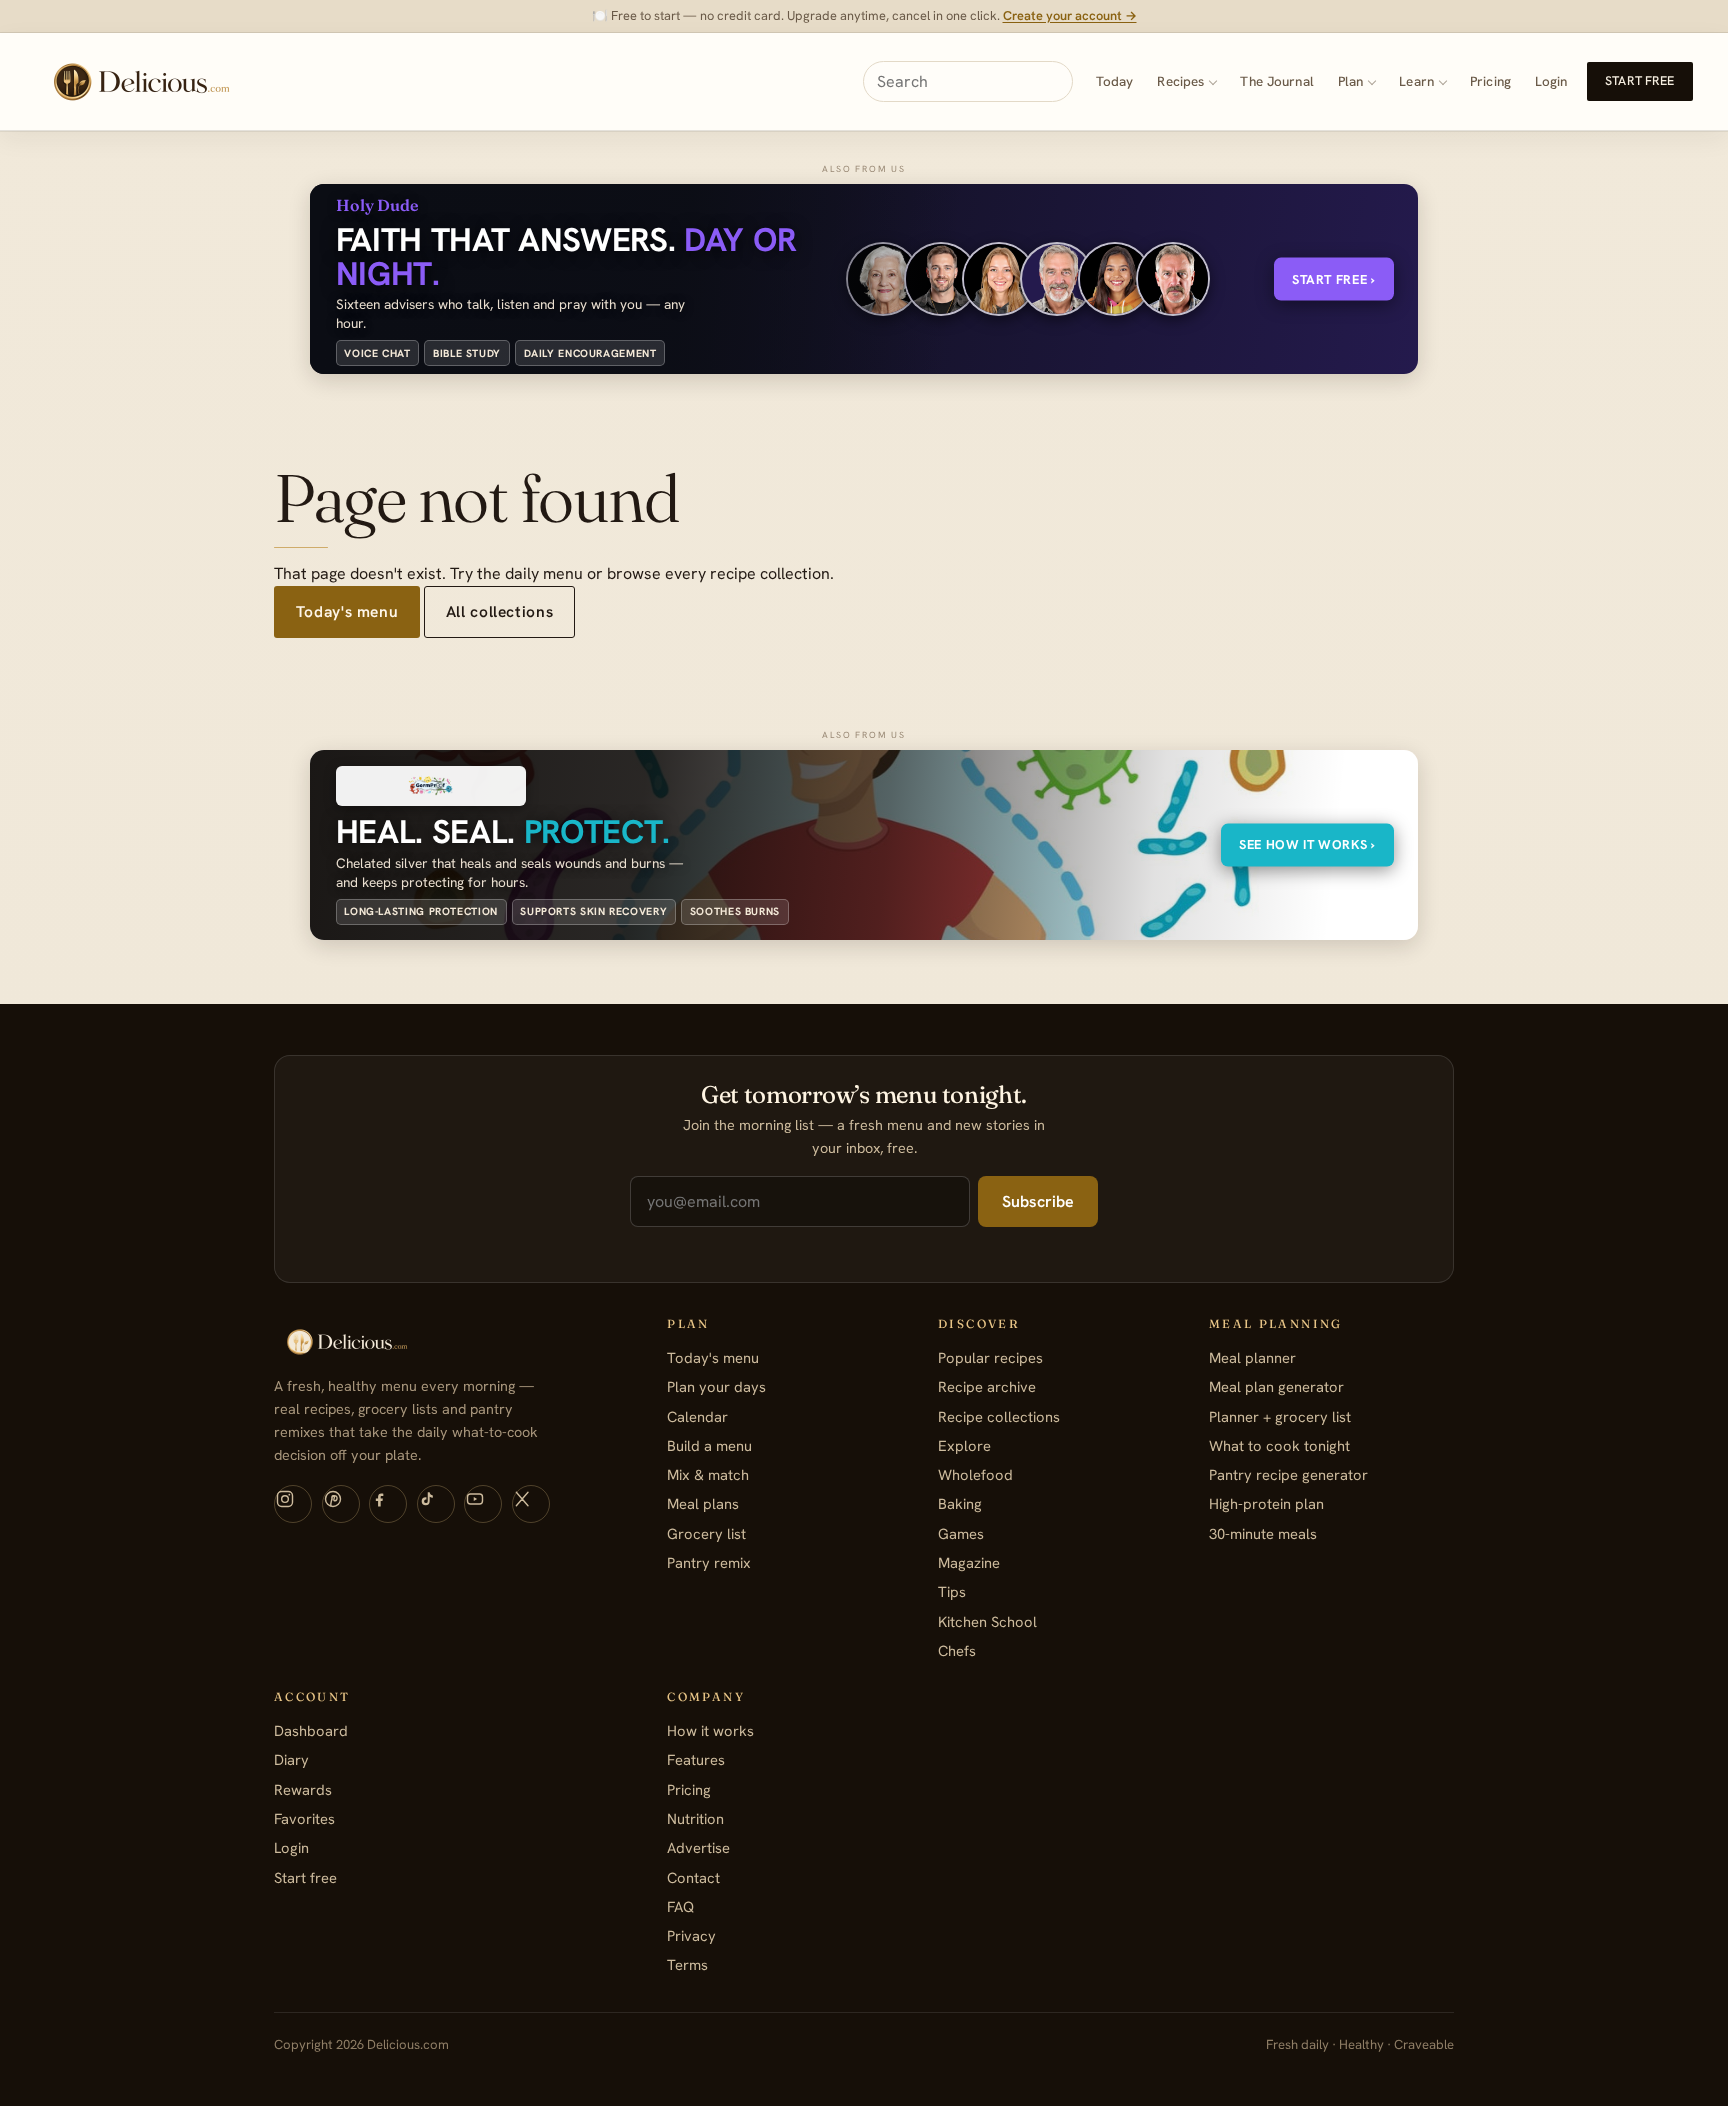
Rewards (303, 1789)
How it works (710, 1730)
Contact (693, 1877)
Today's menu (347, 611)
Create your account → (1070, 15)
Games (961, 1533)
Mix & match (708, 1474)
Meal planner (1252, 1357)
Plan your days (716, 1386)
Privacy (691, 1935)
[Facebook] (388, 1504)
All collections (499, 611)
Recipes (1180, 81)
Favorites (304, 1818)
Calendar (697, 1416)
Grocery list (706, 1533)
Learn (1416, 81)
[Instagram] (293, 1504)
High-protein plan (1266, 1503)
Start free (1639, 81)
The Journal (1276, 81)
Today (1115, 81)
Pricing (1490, 81)
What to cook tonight (1279, 1445)
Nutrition (695, 1818)
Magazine (969, 1562)
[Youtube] (483, 1504)
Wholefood (975, 1474)
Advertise (698, 1847)
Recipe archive (987, 1386)
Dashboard (311, 1730)
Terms (687, 1964)
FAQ (680, 1906)
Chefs (957, 1650)
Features (696, 1759)
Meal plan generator (1276, 1386)
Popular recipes (990, 1357)
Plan (1351, 81)
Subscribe (1038, 1201)
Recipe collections (999, 1416)
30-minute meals (1263, 1533)
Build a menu (709, 1445)
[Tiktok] (436, 1504)
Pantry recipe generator (1288, 1474)
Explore (964, 1445)
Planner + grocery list (1280, 1416)
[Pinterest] (341, 1504)
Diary (291, 1759)
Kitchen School (987, 1621)
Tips (952, 1591)
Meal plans (703, 1503)
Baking (960, 1503)
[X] (531, 1504)
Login (1551, 81)
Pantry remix (709, 1562)
